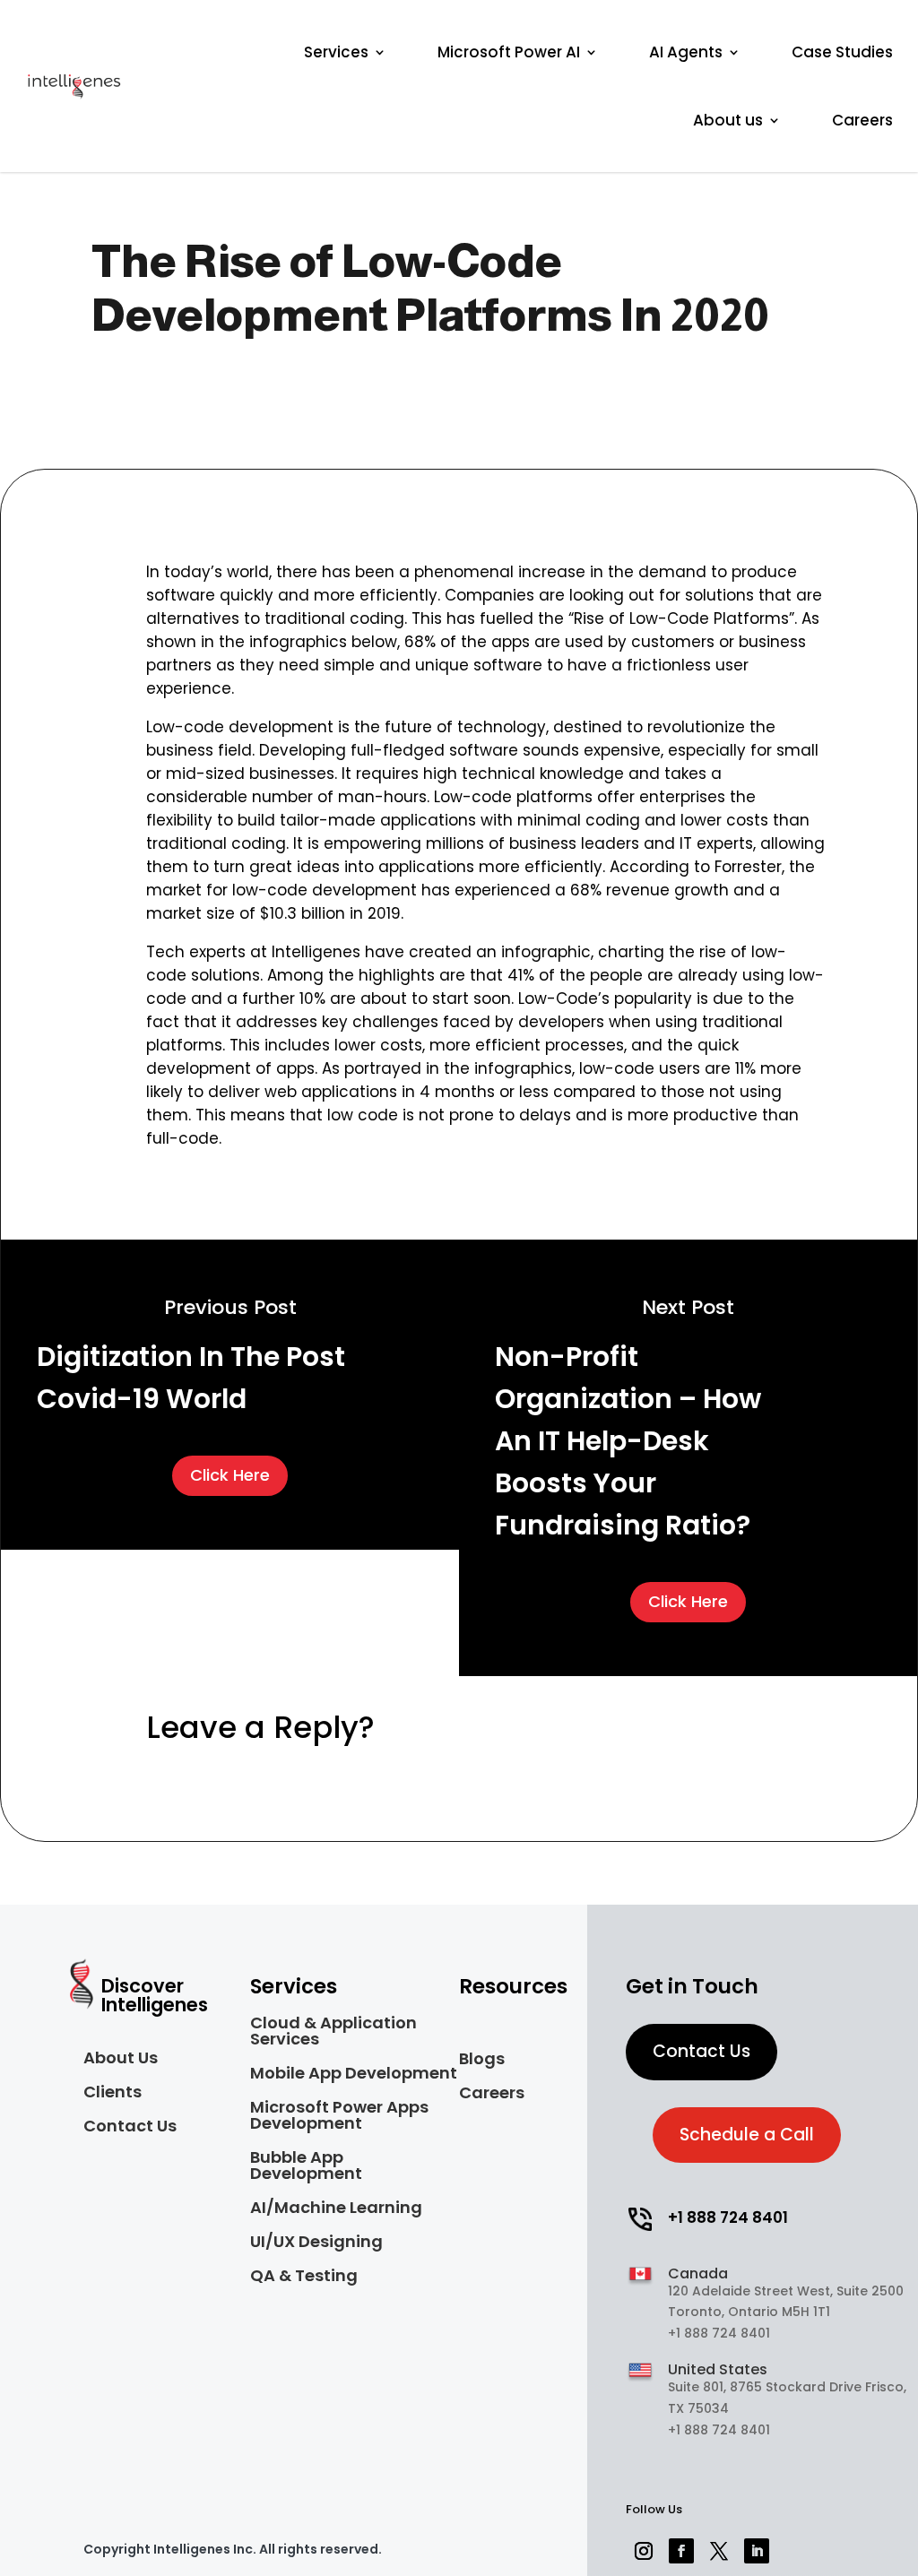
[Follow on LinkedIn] (757, 2551)
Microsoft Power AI (509, 52)
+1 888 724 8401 (728, 2217)
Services (336, 52)
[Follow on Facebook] (681, 2551)
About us (728, 120)
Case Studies (842, 52)
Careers (862, 120)
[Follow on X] (719, 2551)
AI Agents (686, 52)
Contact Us (701, 2051)
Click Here (230, 1475)
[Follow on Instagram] (644, 2551)
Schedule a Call (747, 2135)
